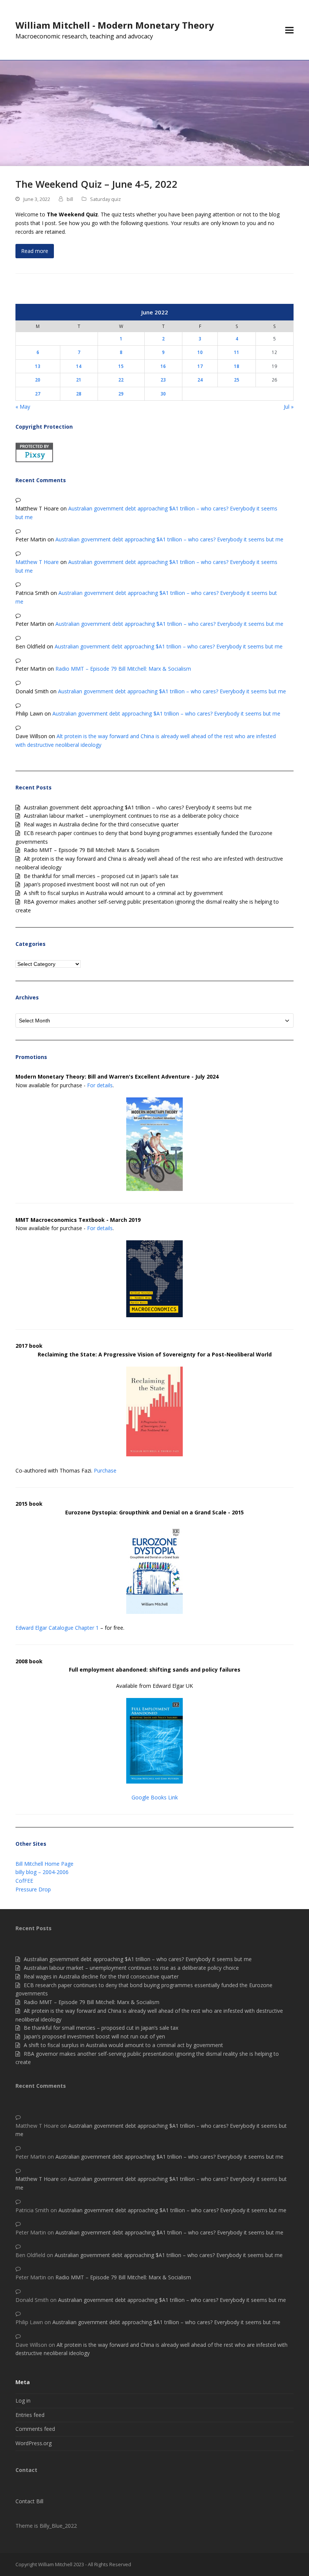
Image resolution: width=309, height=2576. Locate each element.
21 (79, 380)
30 (163, 394)
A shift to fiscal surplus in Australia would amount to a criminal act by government (123, 893)
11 (237, 352)
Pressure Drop (33, 1889)
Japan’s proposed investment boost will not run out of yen (94, 884)
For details (100, 1085)
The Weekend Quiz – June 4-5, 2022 (96, 184)
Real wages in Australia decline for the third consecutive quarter (101, 824)
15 (121, 366)
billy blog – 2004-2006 (42, 1872)
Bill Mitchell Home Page (44, 1864)
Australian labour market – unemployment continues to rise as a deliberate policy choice (131, 816)
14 (79, 366)
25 (237, 380)
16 (163, 366)
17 (200, 366)
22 (121, 380)
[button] (289, 30)
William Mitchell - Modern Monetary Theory (115, 25)
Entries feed (30, 2415)
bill (70, 199)
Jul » (289, 407)
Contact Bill (29, 2501)
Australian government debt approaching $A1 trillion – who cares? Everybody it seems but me (169, 539)
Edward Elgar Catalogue (44, 1628)
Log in (23, 2401)
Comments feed (35, 2429)
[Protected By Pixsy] (34, 460)
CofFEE (24, 1881)
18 (237, 366)
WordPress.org (34, 2443)
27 (38, 394)
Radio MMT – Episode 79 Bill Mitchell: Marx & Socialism (123, 669)
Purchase (105, 1470)
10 (200, 352)
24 (200, 380)
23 (163, 380)
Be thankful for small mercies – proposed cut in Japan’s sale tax (101, 876)
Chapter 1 (87, 1628)
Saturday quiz (106, 199)
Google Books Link (155, 1797)
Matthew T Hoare (37, 562)
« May (23, 407)
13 (38, 366)
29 (121, 394)
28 (79, 394)
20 (38, 380)
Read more (35, 251)
